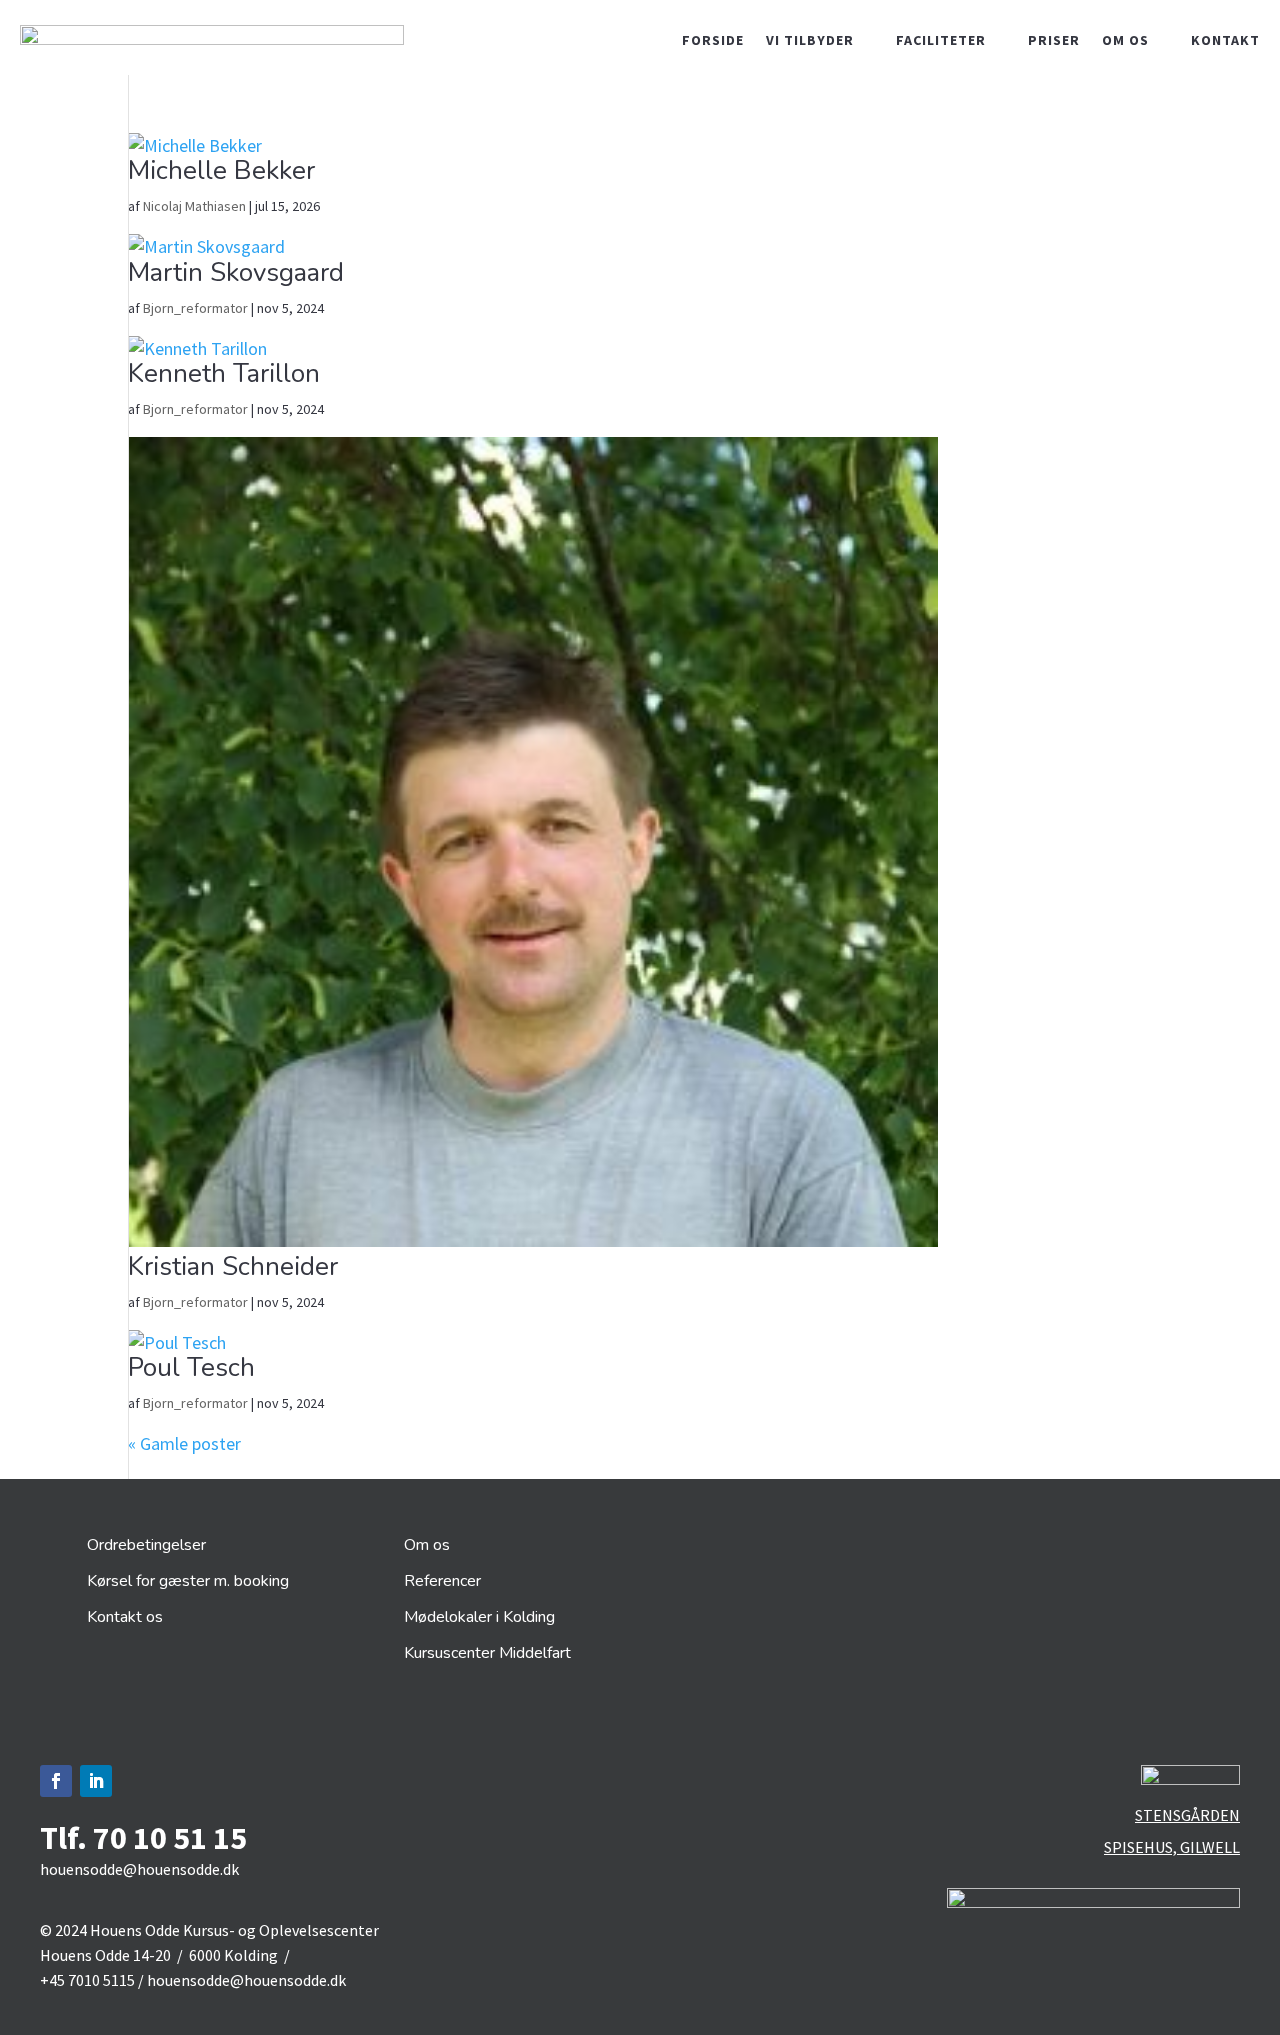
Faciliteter (941, 41)
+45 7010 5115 (87, 1980)
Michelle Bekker (221, 170)
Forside (713, 41)
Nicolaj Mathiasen (194, 206)
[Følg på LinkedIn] (96, 1781)
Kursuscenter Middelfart (487, 1653)
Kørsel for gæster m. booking (188, 1581)
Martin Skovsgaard (236, 272)
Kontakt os (125, 1617)
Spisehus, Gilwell (1172, 1847)
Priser (1054, 41)
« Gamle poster (184, 1443)
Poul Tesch (191, 1367)
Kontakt (1225, 41)
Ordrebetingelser (146, 1545)
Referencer (442, 1581)
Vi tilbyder (810, 41)
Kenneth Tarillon (224, 373)
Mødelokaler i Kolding (479, 1617)
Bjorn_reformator (195, 308)
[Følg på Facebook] (56, 1781)
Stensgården (1187, 1815)
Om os (1125, 41)
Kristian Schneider (233, 1266)
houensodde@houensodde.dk (139, 1869)
